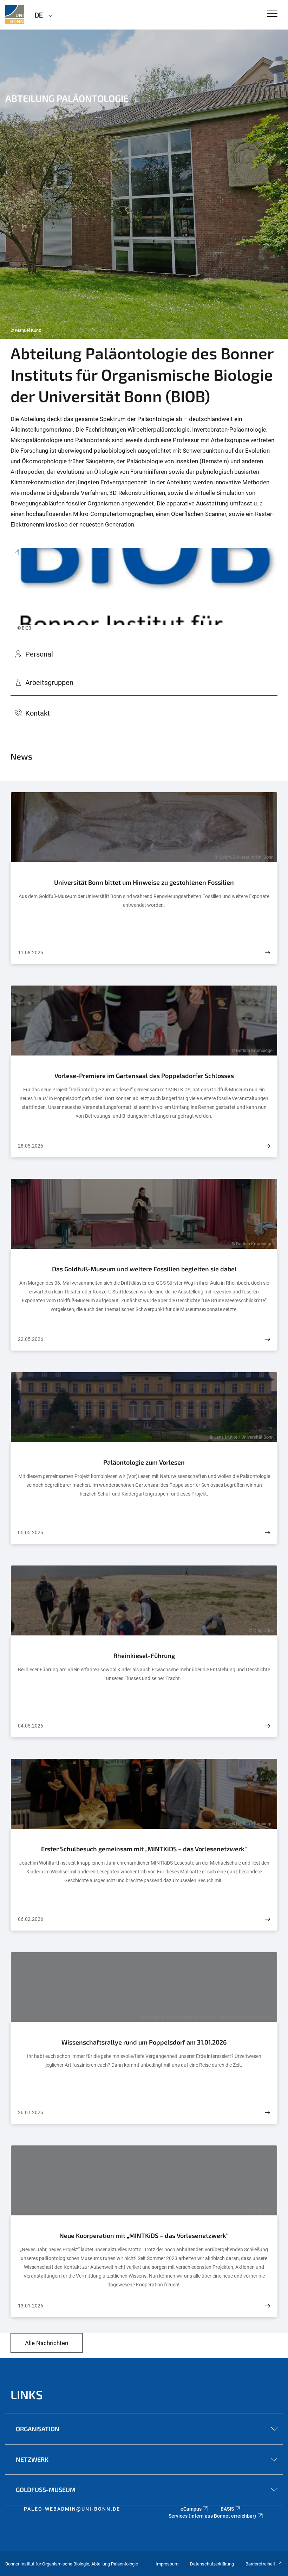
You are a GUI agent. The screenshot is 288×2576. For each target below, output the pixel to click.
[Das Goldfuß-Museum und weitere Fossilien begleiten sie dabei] (268, 1339)
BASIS (227, 2509)
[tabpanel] (144, 184)
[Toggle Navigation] (272, 14)
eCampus (191, 2509)
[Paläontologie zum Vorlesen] (268, 1533)
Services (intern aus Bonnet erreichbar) (212, 2516)
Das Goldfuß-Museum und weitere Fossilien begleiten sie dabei (144, 1269)
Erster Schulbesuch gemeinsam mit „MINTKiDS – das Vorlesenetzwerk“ (144, 1849)
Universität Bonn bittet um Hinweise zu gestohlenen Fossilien (144, 882)
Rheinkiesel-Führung (144, 1655)
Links (27, 2394)
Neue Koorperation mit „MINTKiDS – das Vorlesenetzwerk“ (144, 2235)
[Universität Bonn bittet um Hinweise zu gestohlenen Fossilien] (268, 953)
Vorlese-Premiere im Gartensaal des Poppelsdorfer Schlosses (144, 1076)
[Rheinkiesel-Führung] (268, 1726)
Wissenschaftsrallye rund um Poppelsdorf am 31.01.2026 (144, 2042)
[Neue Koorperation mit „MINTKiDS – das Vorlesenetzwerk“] (268, 2306)
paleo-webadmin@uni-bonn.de (72, 2509)
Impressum (167, 2564)
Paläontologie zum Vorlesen (144, 1462)
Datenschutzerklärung (212, 2564)
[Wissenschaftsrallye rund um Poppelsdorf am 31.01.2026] (268, 2113)
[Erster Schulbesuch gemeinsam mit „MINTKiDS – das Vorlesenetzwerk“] (268, 1919)
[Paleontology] (15, 15)
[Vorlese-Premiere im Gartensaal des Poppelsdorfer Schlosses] (268, 1146)
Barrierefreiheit (260, 2564)
